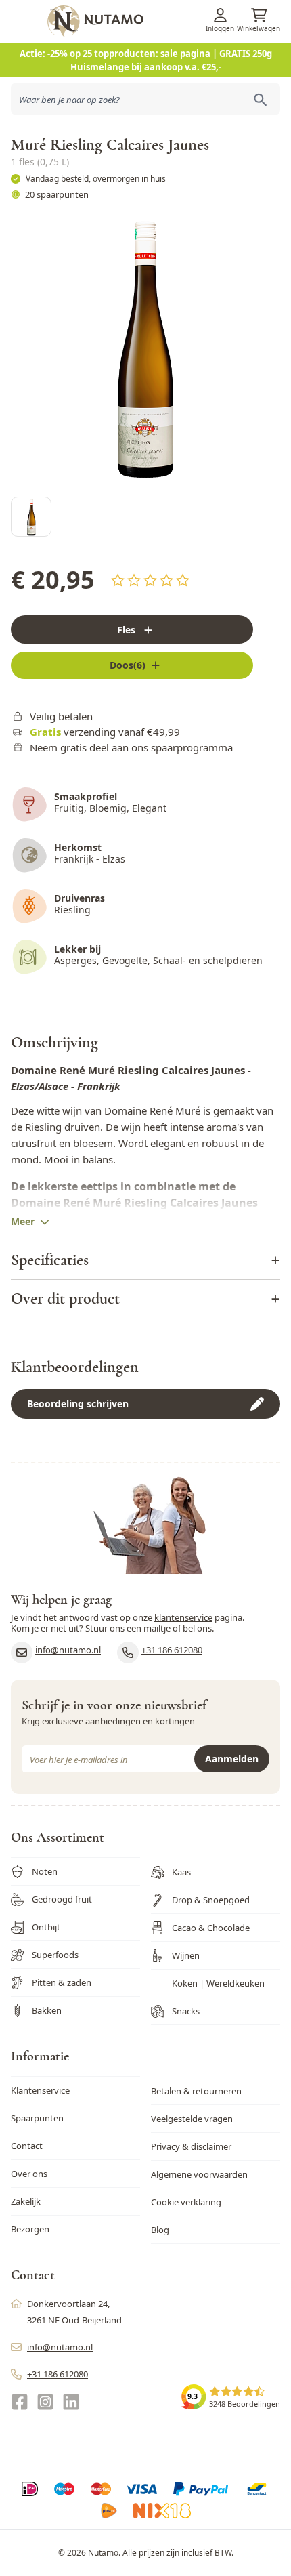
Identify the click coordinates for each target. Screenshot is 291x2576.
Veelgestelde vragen (192, 2119)
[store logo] (167, 21)
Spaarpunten (37, 2118)
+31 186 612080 (172, 1650)
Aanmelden (232, 1759)
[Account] (220, 15)
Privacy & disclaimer (191, 2146)
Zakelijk (26, 2201)
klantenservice (183, 1617)
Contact (27, 2146)
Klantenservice (40, 2090)
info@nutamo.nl (68, 1650)
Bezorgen (30, 2229)
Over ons (29, 2174)
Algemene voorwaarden (199, 2174)
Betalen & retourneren (196, 2091)
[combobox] (145, 99)
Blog (160, 2230)
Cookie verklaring (186, 2202)
